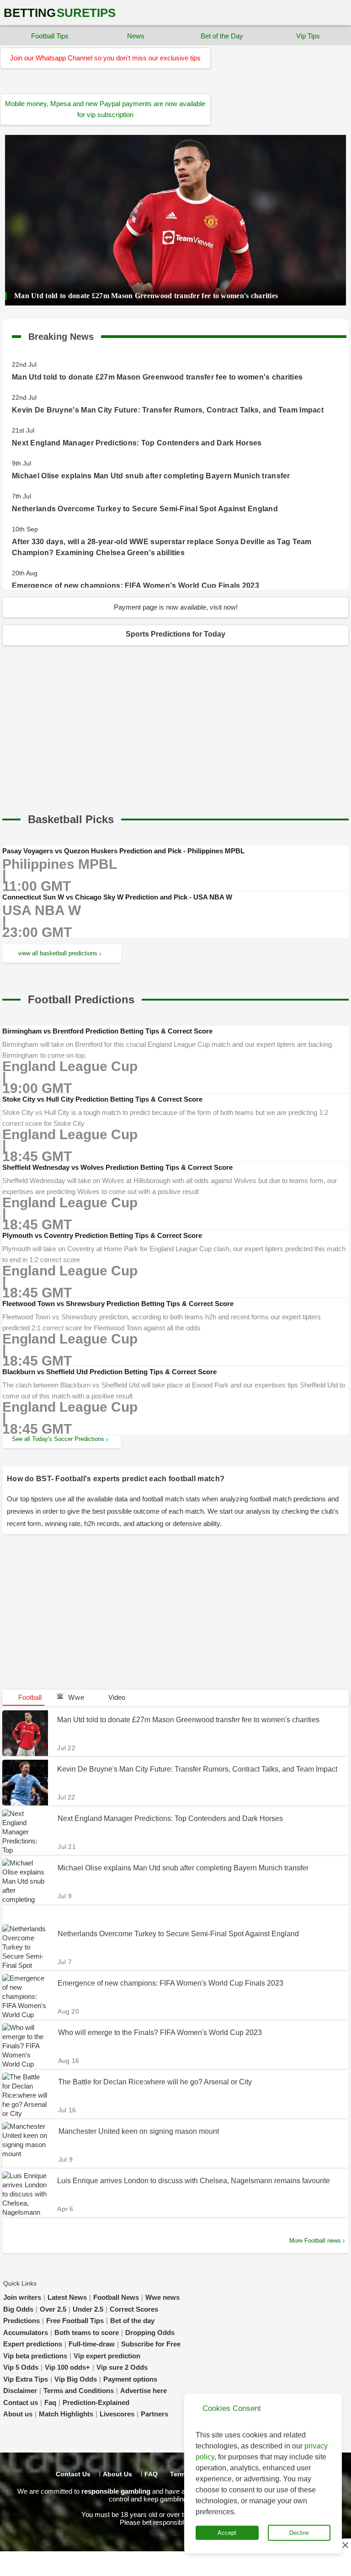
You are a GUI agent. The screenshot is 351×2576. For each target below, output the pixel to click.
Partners (154, 2414)
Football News (116, 2297)
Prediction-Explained (96, 2402)
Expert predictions (33, 2344)
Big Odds (18, 2309)
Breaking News (61, 335)
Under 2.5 (88, 2309)
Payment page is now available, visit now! (176, 607)
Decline (299, 2533)
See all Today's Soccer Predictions (58, 1439)
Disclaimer (20, 2391)
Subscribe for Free (151, 2344)
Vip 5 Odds (21, 2367)
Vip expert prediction (107, 2356)
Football (29, 1697)
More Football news (315, 2241)
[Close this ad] (345, 2545)
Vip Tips (308, 36)
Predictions (21, 2321)
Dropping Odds (150, 2332)
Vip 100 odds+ (67, 2367)
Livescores (117, 2414)
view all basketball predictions (58, 953)
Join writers (22, 2297)
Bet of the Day (222, 36)
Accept (227, 2533)
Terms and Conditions (79, 2391)
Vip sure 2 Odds (122, 2367)
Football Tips (50, 36)
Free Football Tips (75, 2321)
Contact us (21, 2402)
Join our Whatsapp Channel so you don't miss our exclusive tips (105, 58)
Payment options (130, 2379)
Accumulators (26, 2332)
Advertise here (144, 2391)
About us (18, 2414)
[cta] (71, 819)
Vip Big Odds (76, 2379)
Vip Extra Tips (26, 2379)
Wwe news (162, 2297)
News (136, 36)
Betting (60, 13)
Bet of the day (132, 2321)
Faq (50, 2402)
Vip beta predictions (35, 2356)
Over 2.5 (53, 2309)
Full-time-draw (92, 2344)
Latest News (67, 2297)
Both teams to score (87, 2332)
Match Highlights (66, 2414)
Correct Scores (134, 2309)
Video (117, 1697)
